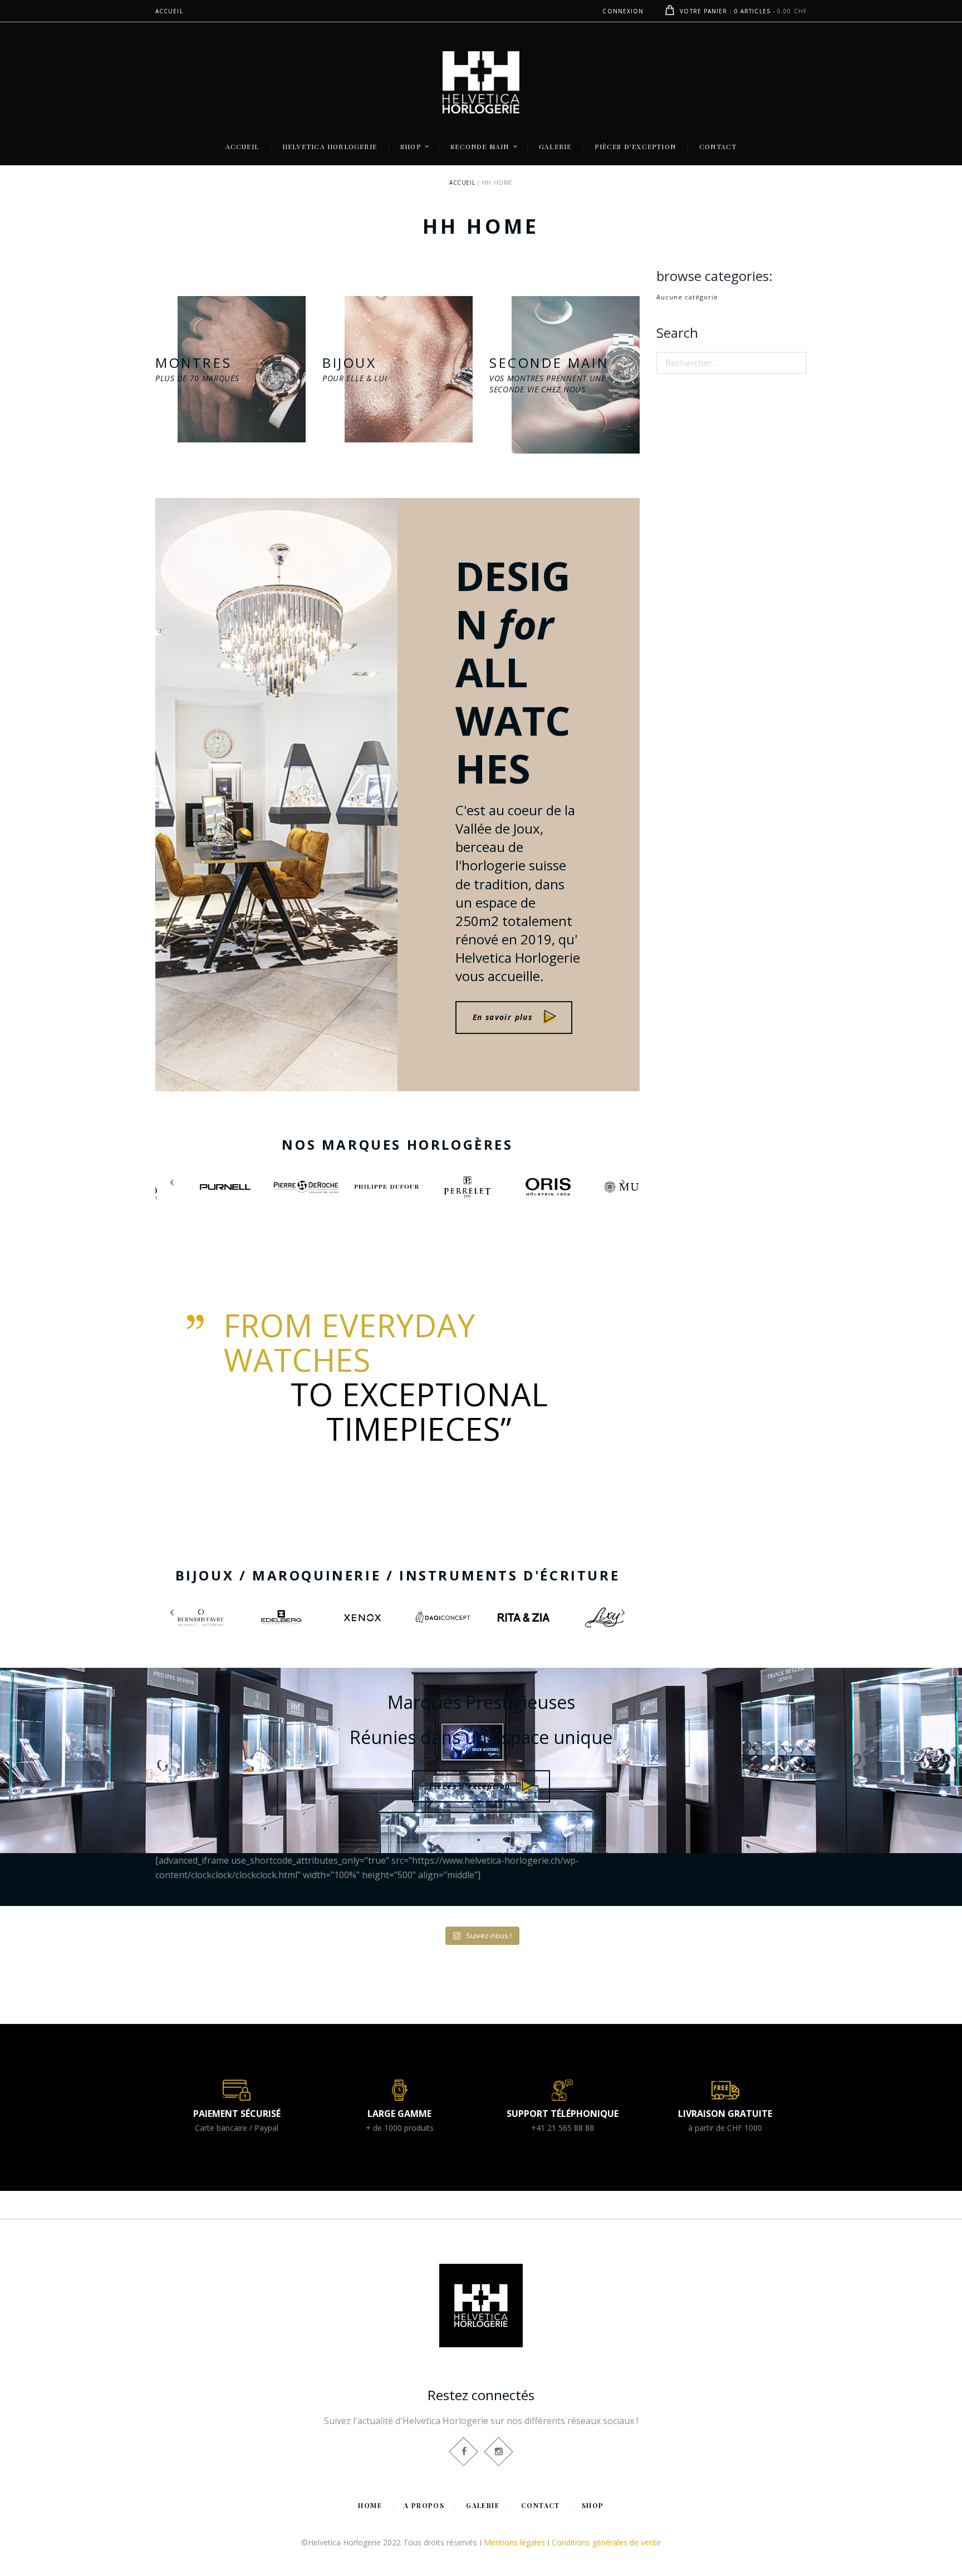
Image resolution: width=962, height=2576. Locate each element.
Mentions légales (514, 2542)
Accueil (462, 183)
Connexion (623, 11)
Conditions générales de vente (606, 2542)
